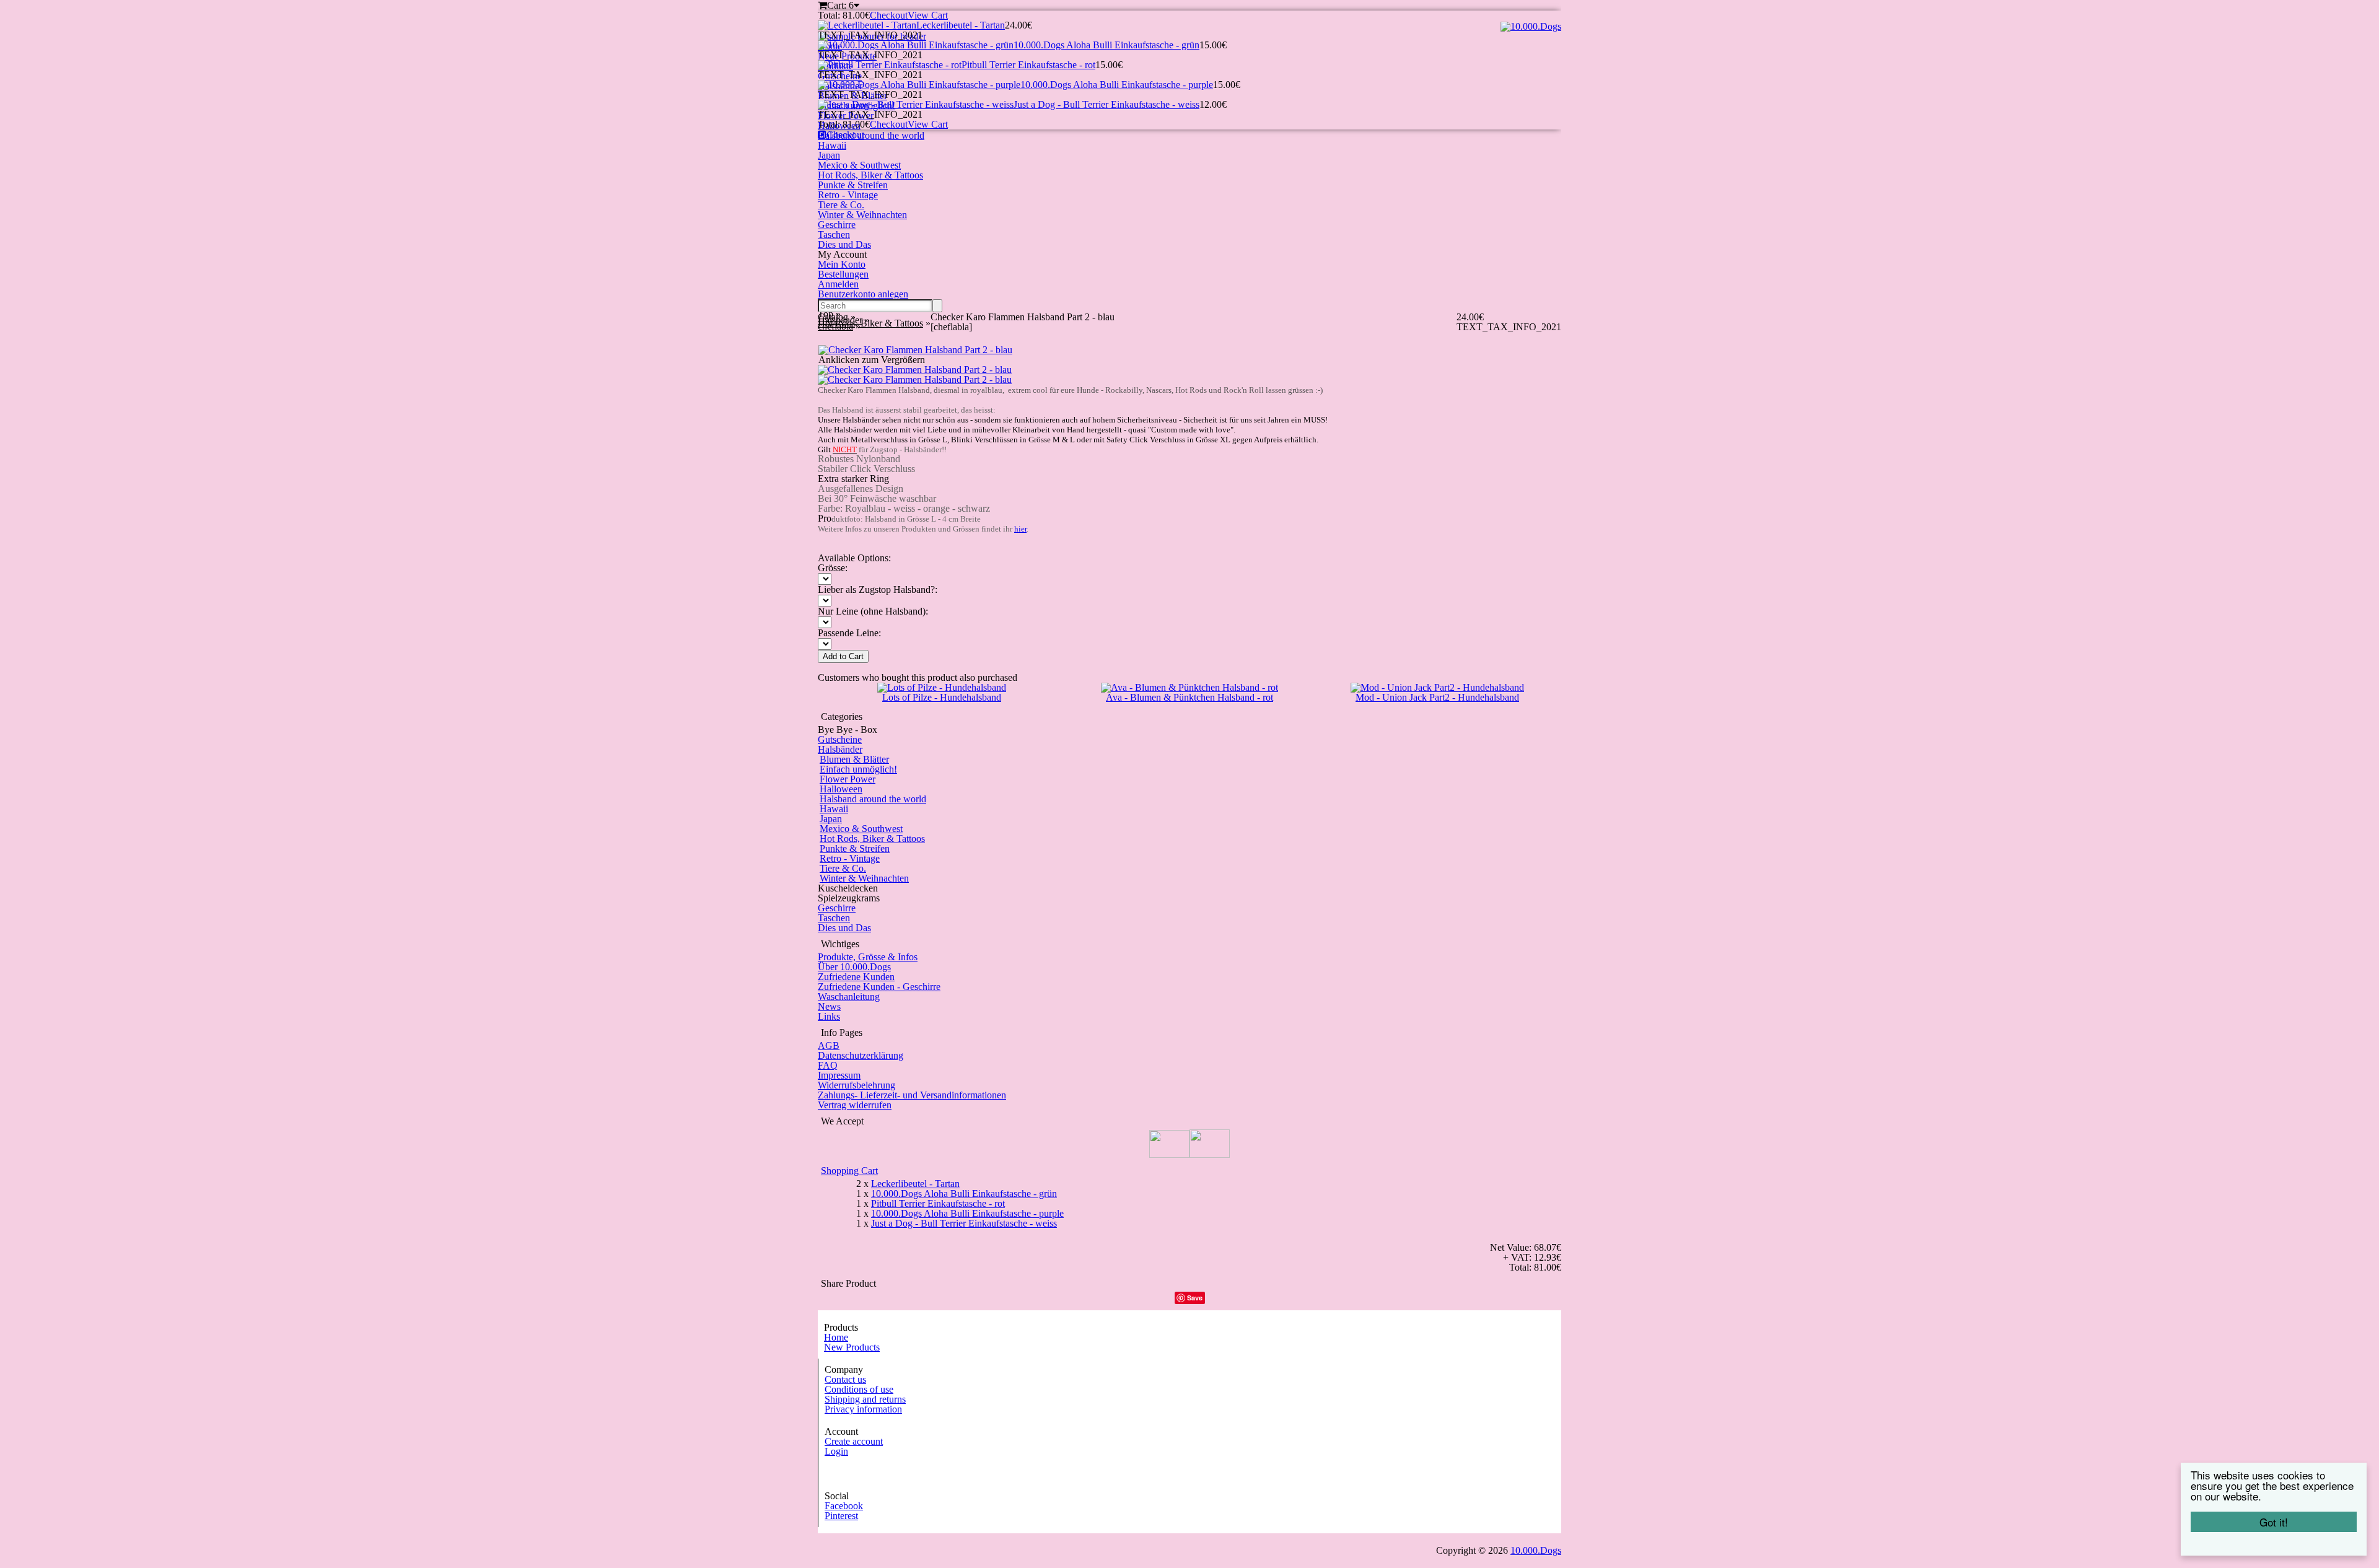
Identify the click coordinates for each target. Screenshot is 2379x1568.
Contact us (845, 1379)
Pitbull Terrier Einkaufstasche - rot (1028, 65)
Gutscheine (840, 739)
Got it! (2274, 1522)
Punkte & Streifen (853, 185)
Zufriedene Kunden (856, 977)
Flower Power (848, 779)
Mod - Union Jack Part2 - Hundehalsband (1437, 697)
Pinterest (841, 1516)
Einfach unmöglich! (858, 769)
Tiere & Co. (841, 205)
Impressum (839, 1075)
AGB (829, 1045)
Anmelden (838, 284)
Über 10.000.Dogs (854, 967)
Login (836, 1451)
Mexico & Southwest (859, 165)
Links (829, 1016)
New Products (852, 1347)
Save (1195, 1298)
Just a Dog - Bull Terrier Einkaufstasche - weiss (1106, 104)
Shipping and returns (865, 1399)
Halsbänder (840, 749)
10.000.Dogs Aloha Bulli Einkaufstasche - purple (1117, 85)
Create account (854, 1441)
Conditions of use (859, 1389)
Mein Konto (842, 264)
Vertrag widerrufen (855, 1105)
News (829, 1006)
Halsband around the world (873, 799)
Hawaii (832, 145)
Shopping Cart (849, 1171)
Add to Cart (843, 656)
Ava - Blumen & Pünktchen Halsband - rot (1189, 697)
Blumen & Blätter (854, 759)
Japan (829, 155)
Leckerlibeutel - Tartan (961, 25)
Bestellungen (843, 274)
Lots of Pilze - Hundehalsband (942, 697)
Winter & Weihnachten (862, 215)
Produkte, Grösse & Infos (868, 957)
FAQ (828, 1065)
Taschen (834, 234)
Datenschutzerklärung (861, 1055)
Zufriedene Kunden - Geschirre (879, 987)
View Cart (928, 15)
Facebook (844, 1506)
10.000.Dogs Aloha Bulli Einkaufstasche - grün (1106, 45)
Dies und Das (844, 244)
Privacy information (863, 1409)
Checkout (889, 15)
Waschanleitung (849, 996)
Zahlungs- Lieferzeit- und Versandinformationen (912, 1095)
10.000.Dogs (1536, 1550)
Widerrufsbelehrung (857, 1085)
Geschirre (837, 225)
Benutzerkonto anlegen (863, 294)
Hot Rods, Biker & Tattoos (870, 175)
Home (836, 1337)
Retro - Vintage (848, 195)
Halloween (841, 789)
